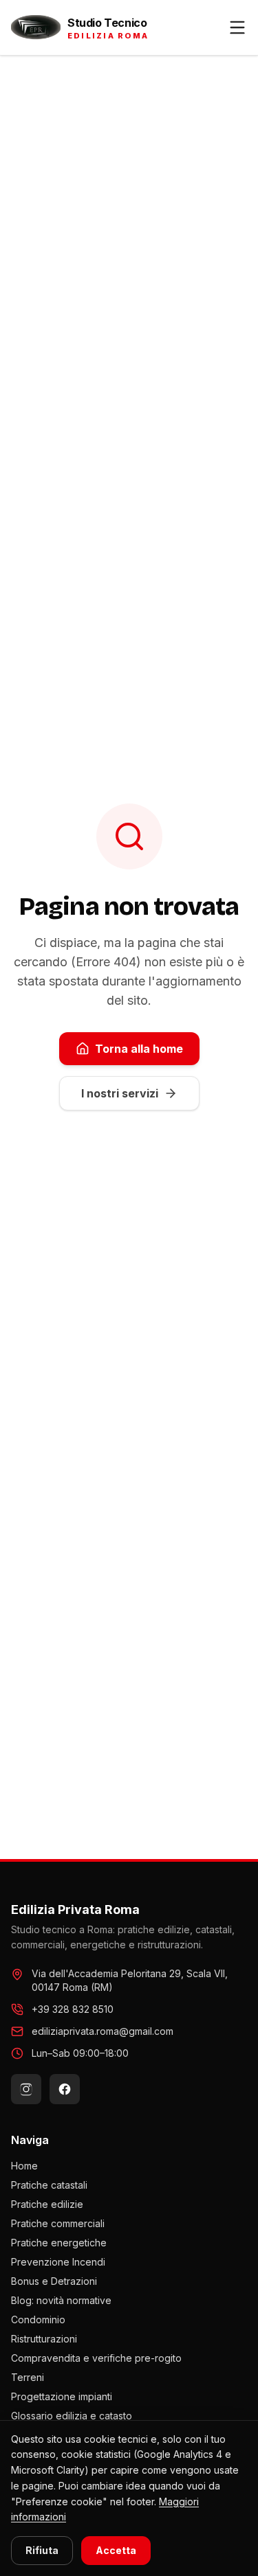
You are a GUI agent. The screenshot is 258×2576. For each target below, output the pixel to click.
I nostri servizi (120, 1093)
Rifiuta (42, 2550)
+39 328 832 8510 (73, 2009)
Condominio (38, 2319)
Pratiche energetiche (59, 2243)
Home (24, 2166)
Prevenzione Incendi (58, 2262)
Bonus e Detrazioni (54, 2281)
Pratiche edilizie (47, 2204)
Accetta (116, 2550)
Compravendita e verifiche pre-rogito (96, 2358)
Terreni (28, 2377)
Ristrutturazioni (44, 2339)
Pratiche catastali (49, 2185)
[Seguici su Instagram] (26, 2089)
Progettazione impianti (62, 2396)
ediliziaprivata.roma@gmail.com (103, 2031)
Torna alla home (139, 1049)
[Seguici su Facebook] (65, 2089)
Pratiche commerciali (58, 2223)
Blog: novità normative (61, 2300)
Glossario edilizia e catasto (72, 2416)
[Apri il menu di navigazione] (237, 27)
